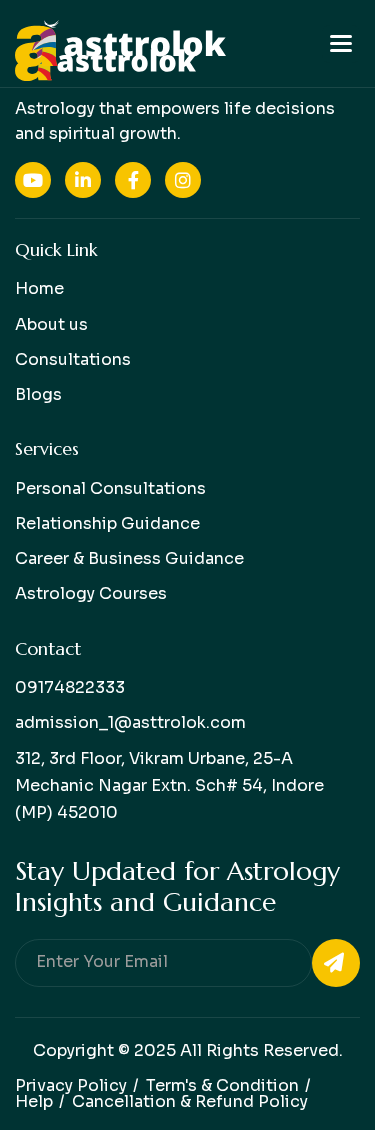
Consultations (73, 359)
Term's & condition (222, 1085)
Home (39, 288)
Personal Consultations (110, 488)
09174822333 (70, 687)
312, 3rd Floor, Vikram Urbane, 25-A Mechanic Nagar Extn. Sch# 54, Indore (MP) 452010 (169, 785)
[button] (341, 44)
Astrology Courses (91, 593)
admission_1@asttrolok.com (130, 722)
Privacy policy (71, 1085)
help (34, 1101)
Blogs (38, 394)
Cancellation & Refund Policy (190, 1101)
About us (51, 324)
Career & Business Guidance (129, 558)
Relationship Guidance (107, 523)
